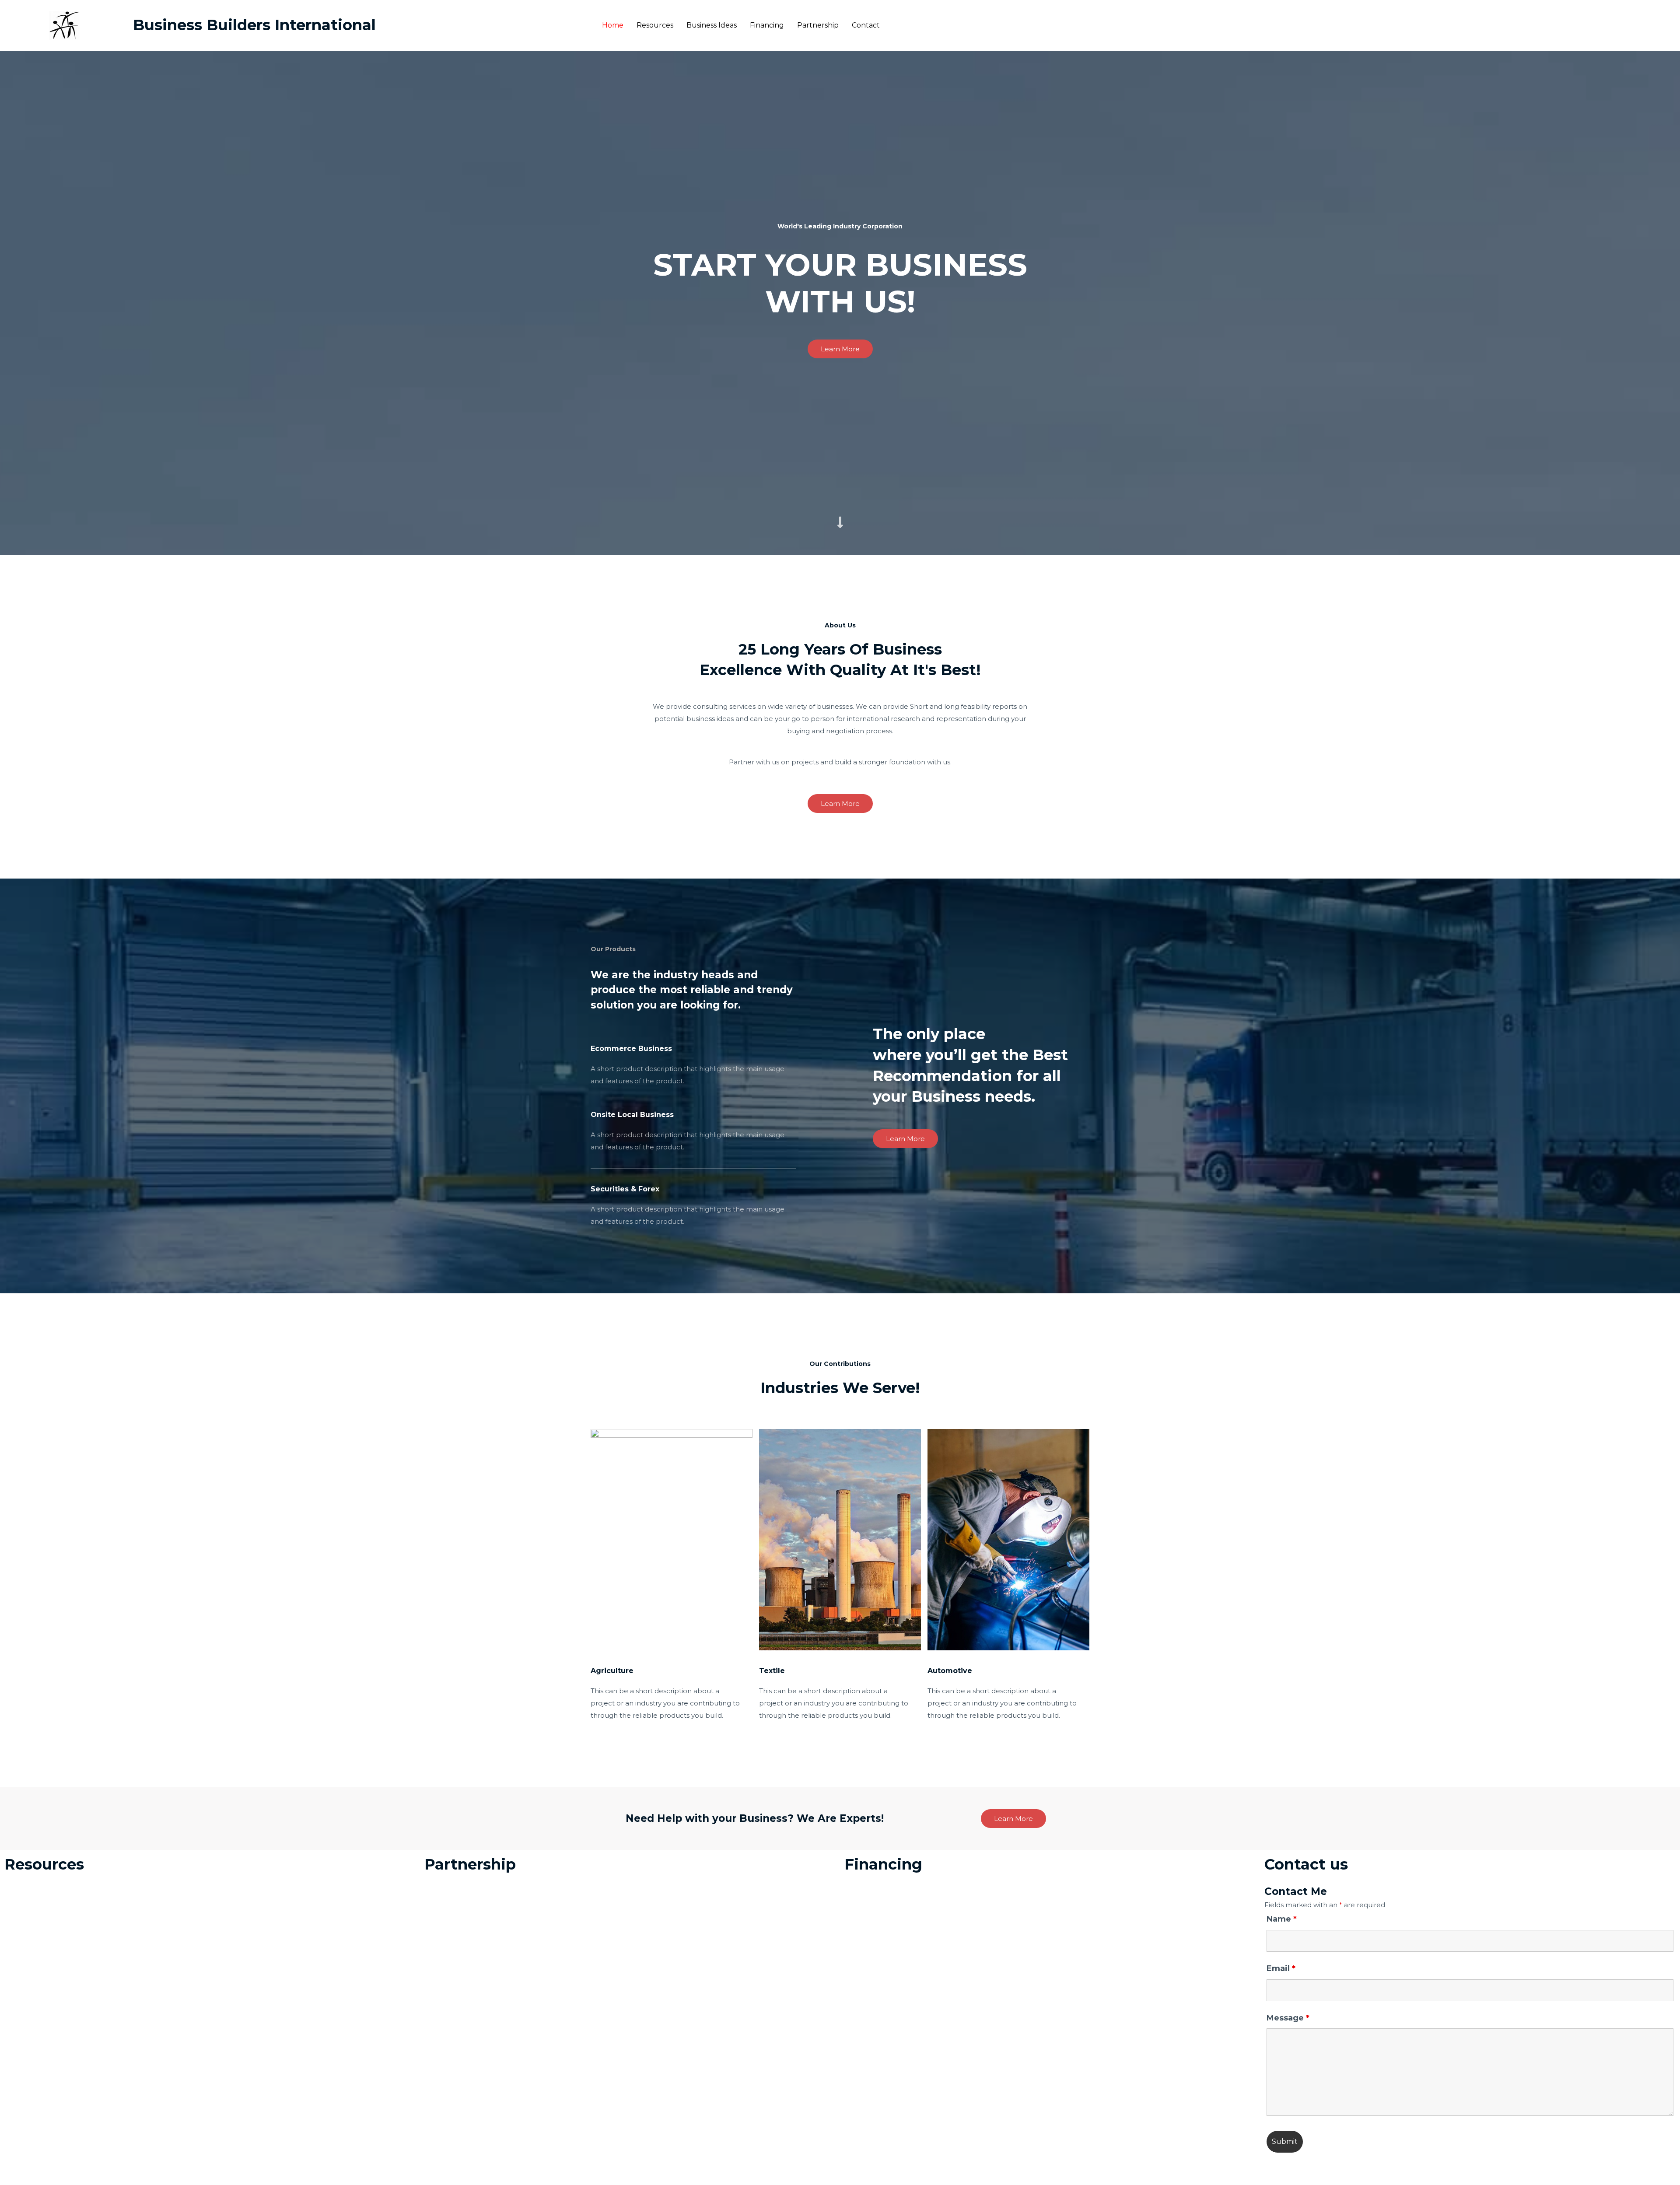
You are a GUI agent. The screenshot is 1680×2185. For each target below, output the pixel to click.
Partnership (818, 25)
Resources (655, 25)
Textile (772, 1671)
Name (1282, 1919)
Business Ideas (712, 25)
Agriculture (612, 1671)
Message (1288, 2018)
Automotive (950, 1671)
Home (613, 25)
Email (1281, 1968)
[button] (840, 349)
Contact (866, 25)
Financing (767, 25)
